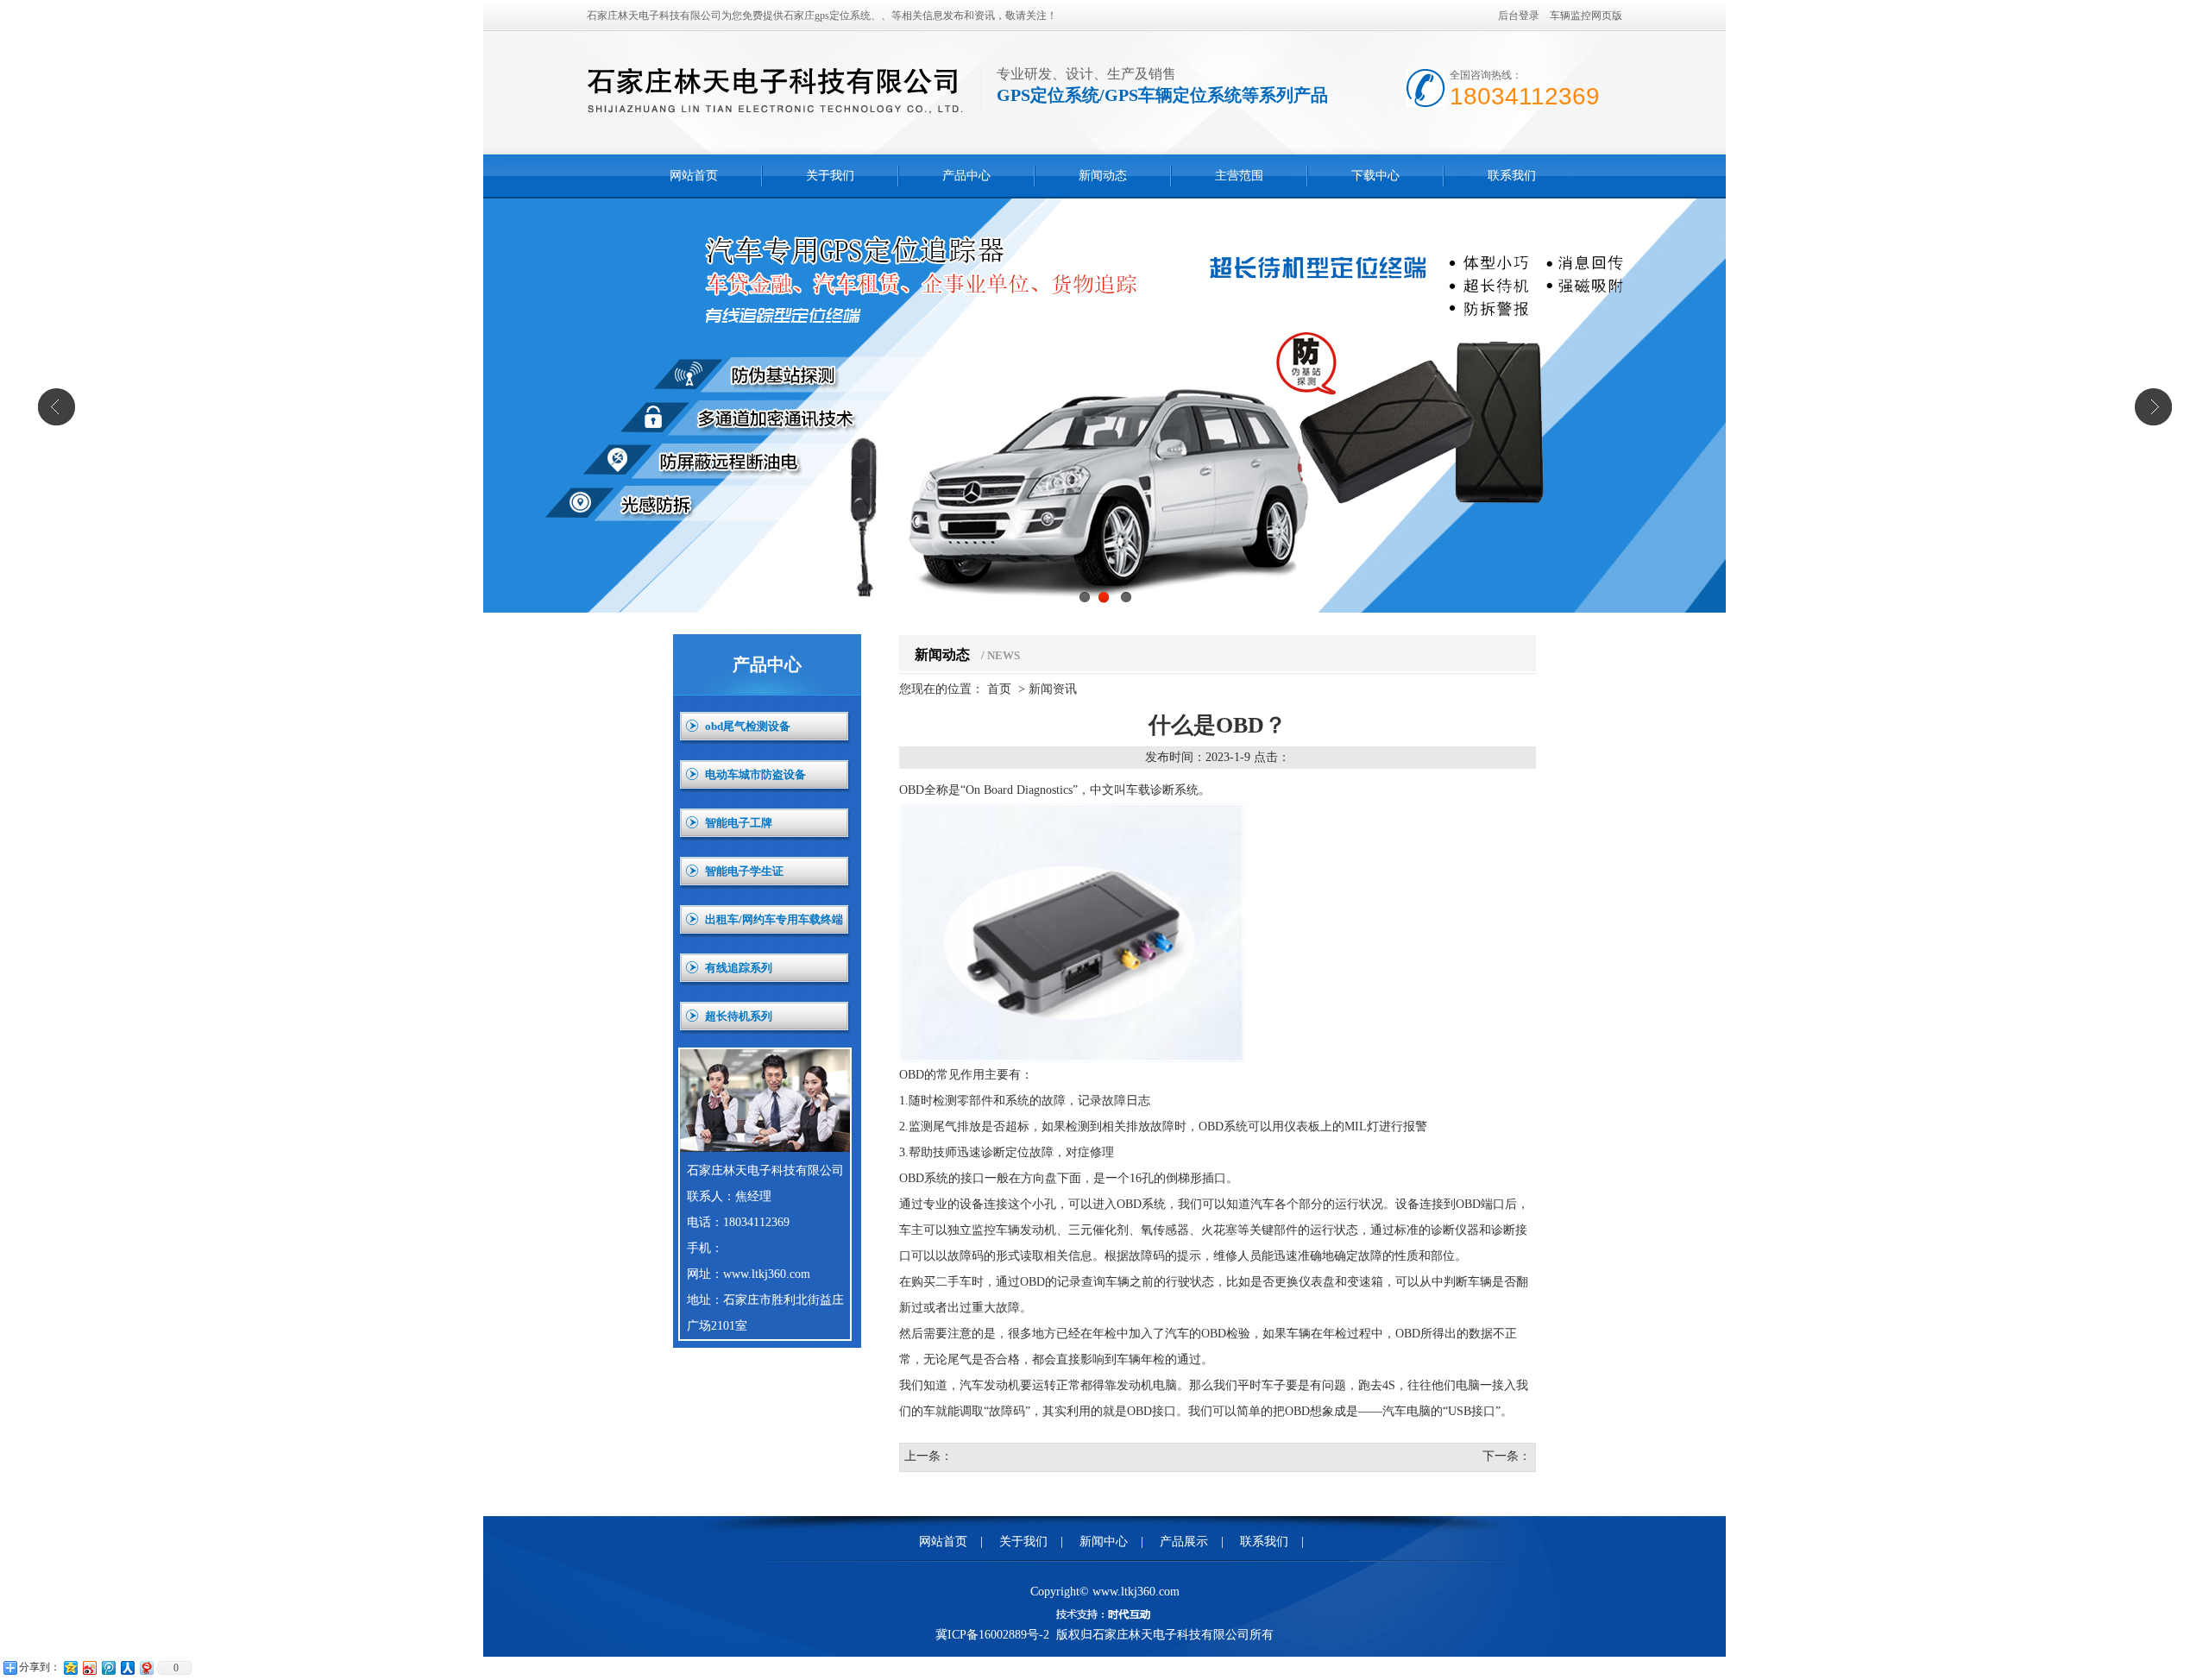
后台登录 (1519, 16)
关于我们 (830, 176)
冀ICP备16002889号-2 (992, 1635)
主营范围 (1239, 176)
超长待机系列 (739, 1016)
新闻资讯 (1053, 689)
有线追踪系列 (739, 968)
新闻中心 (1104, 1542)
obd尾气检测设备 (748, 726)
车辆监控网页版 (1586, 16)
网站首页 (694, 176)
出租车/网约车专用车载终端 (774, 919)
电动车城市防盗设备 (755, 774)
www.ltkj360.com (767, 1274)
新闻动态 (1103, 176)
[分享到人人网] (127, 1667)
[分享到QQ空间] (70, 1667)
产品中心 (966, 176)
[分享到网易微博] (146, 1667)
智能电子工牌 (739, 823)
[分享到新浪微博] (89, 1667)
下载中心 (1375, 176)
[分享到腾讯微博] (108, 1667)
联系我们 (1512, 176)
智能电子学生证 (744, 871)
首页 (999, 689)
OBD (912, 790)
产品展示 (1184, 1542)
